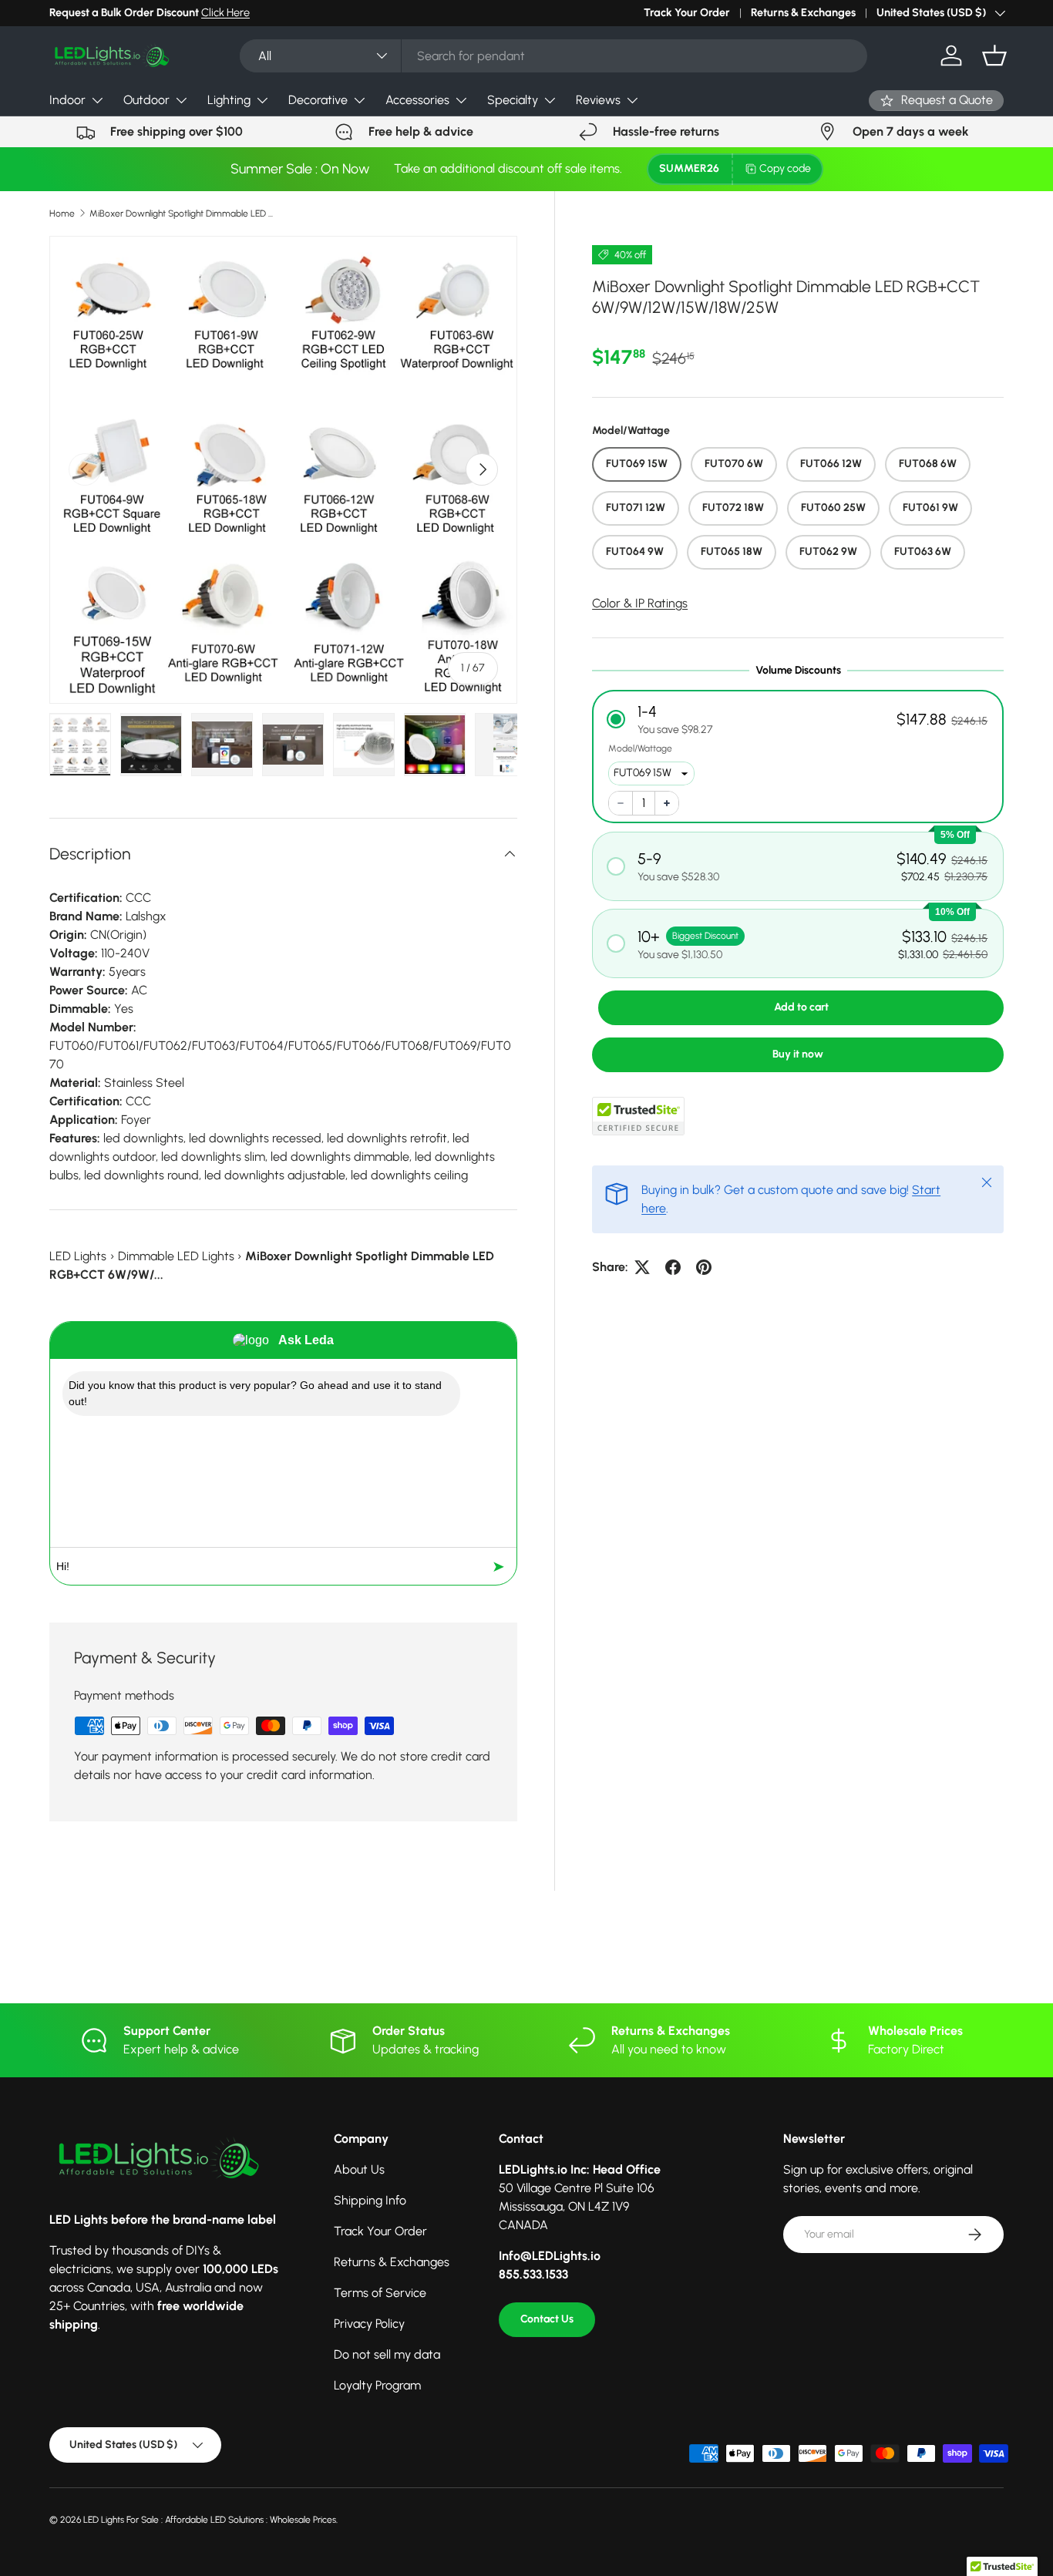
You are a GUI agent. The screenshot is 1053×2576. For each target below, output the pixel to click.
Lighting (229, 100)
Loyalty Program (377, 2385)
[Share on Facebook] (673, 1267)
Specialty (513, 100)
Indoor (67, 100)
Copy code (785, 168)
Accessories (417, 100)
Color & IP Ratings (640, 603)
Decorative (318, 100)
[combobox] (554, 56)
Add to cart (801, 1007)
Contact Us (547, 2319)
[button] (994, 55)
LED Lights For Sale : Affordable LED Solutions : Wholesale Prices (210, 2520)
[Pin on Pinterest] (704, 1267)
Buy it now (798, 1054)
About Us (359, 2169)
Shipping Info (370, 2200)
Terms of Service (380, 2293)
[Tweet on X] (642, 1267)
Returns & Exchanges (803, 12)
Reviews (598, 100)
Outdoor (146, 100)
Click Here (225, 12)
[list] (283, 470)
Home (62, 214)
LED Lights (78, 1256)
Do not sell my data (387, 2354)
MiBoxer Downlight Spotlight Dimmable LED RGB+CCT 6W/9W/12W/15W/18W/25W (182, 214)
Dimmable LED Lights (176, 1256)
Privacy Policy (369, 2324)
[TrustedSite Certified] (638, 1116)
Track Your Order (687, 12)
